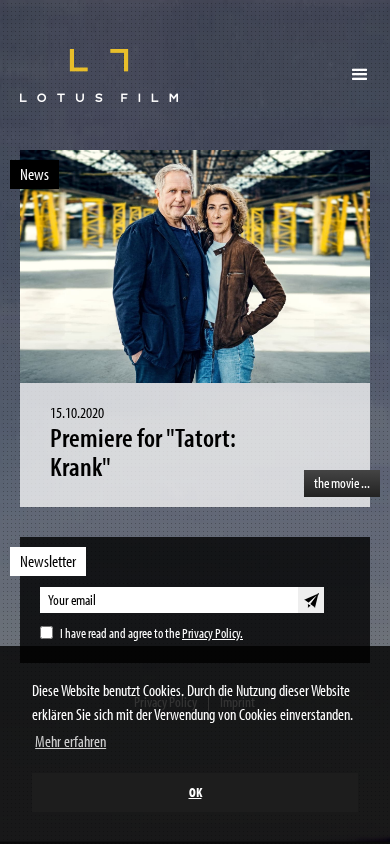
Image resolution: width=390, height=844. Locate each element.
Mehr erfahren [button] (70, 741)
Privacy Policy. (212, 633)
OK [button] (195, 791)
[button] (360, 75)
